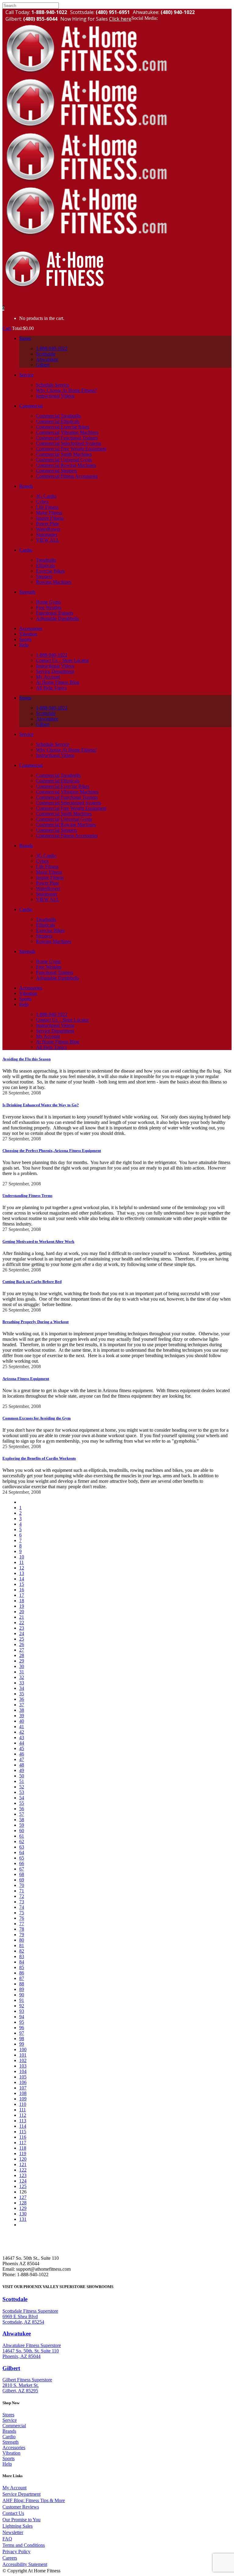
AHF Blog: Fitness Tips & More (34, 2500)
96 (22, 2028)
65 (22, 1858)
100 (23, 2049)
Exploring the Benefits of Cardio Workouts (39, 1458)
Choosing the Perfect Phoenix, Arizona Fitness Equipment (52, 1151)
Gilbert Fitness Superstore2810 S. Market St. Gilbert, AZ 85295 (27, 2385)
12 (22, 1568)
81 (22, 1945)
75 (22, 1913)
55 (22, 1803)
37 (22, 1705)
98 (22, 2039)
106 (23, 2082)
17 (22, 1595)
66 (22, 1863)
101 (23, 2055)
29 (22, 1661)
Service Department (21, 2494)
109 (23, 2099)
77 (22, 1924)
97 (22, 2033)
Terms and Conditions (24, 2545)
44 (22, 1743)
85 (22, 1967)
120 (23, 2159)
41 (22, 1727)
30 (22, 1666)
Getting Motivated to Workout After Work (38, 1241)
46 (22, 1754)
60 (22, 1831)
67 (22, 1869)
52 (22, 1787)
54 (22, 1798)
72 (22, 1896)
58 (22, 1820)
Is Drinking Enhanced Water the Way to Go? (41, 1105)
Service (10, 2420)
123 (23, 2175)
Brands (9, 2431)
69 (22, 1880)
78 (22, 1929)
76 (22, 1918)
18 (22, 1601)
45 (22, 1748)
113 (23, 2121)
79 (22, 1935)
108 (23, 2093)
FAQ (7, 2539)
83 (22, 1956)
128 (23, 2203)
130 (23, 2214)
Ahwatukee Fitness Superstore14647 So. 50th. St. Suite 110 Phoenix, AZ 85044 (32, 2351)
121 (23, 2164)
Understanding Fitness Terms (27, 1196)
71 (22, 1891)
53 (22, 1792)
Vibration (11, 2453)
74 (22, 1907)
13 (22, 1573)
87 (22, 1978)
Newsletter (13, 2532)
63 (22, 1847)
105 (23, 2077)
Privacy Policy (16, 2552)
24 (22, 1633)
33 (22, 1683)
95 (22, 2022)
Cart (7, 328)
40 (22, 1721)
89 (22, 1989)
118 (23, 2148)
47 (22, 1759)
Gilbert (11, 2368)
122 (23, 2170)
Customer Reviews (21, 2507)
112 (23, 2115)
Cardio (9, 2437)
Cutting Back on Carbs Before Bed (32, 1282)
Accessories (14, 2448)
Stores (8, 2415)
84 (22, 1962)
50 (22, 1776)
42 (22, 1732)
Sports (9, 2458)
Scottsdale (15, 2299)
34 (22, 1688)
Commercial (14, 2426)
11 (21, 1562)
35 (22, 1694)
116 (23, 2137)
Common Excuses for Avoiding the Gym (37, 1418)
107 (23, 2088)
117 (23, 2143)
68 (22, 1874)
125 (23, 2186)
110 (23, 2104)
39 (22, 1716)
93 (22, 2011)
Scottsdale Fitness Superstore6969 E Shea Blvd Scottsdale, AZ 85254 (30, 2316)
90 (22, 1995)
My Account (14, 2488)
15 (22, 1584)
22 (22, 1623)
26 (22, 1644)
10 (22, 1557)
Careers (10, 2558)
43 (22, 1737)
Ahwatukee (17, 2333)
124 (23, 2181)
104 (23, 2071)
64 (22, 1852)
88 (22, 1984)
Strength (11, 2442)
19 (22, 1606)
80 (22, 1940)
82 (22, 1951)
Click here (120, 19)
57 (22, 1814)
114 (23, 2126)
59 (22, 1825)
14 (22, 1579)
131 (23, 2219)
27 (22, 1650)
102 (23, 2060)
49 (22, 1770)
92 (22, 2006)
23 (22, 1628)
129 (23, 2208)
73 (22, 1902)
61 (22, 1836)
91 (22, 2000)
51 (22, 1781)
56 (22, 1809)
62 (22, 1841)
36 (22, 1699)
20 (22, 1612)
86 (22, 1973)
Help (7, 2464)
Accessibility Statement (25, 2564)
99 (22, 2044)
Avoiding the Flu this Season (27, 1059)
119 (23, 2153)
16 (22, 1590)
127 (23, 2197)
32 (22, 1677)
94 (22, 2017)
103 (23, 2066)
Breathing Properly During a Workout (35, 1322)
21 (22, 1617)
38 (22, 1710)
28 (22, 1655)
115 (23, 2132)
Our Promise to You (21, 2520)
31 (22, 1672)
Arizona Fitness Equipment (26, 1379)
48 (22, 1765)
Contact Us (13, 2513)
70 (22, 1885)
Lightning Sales (18, 2526)
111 (23, 2110)
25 (22, 1639)
